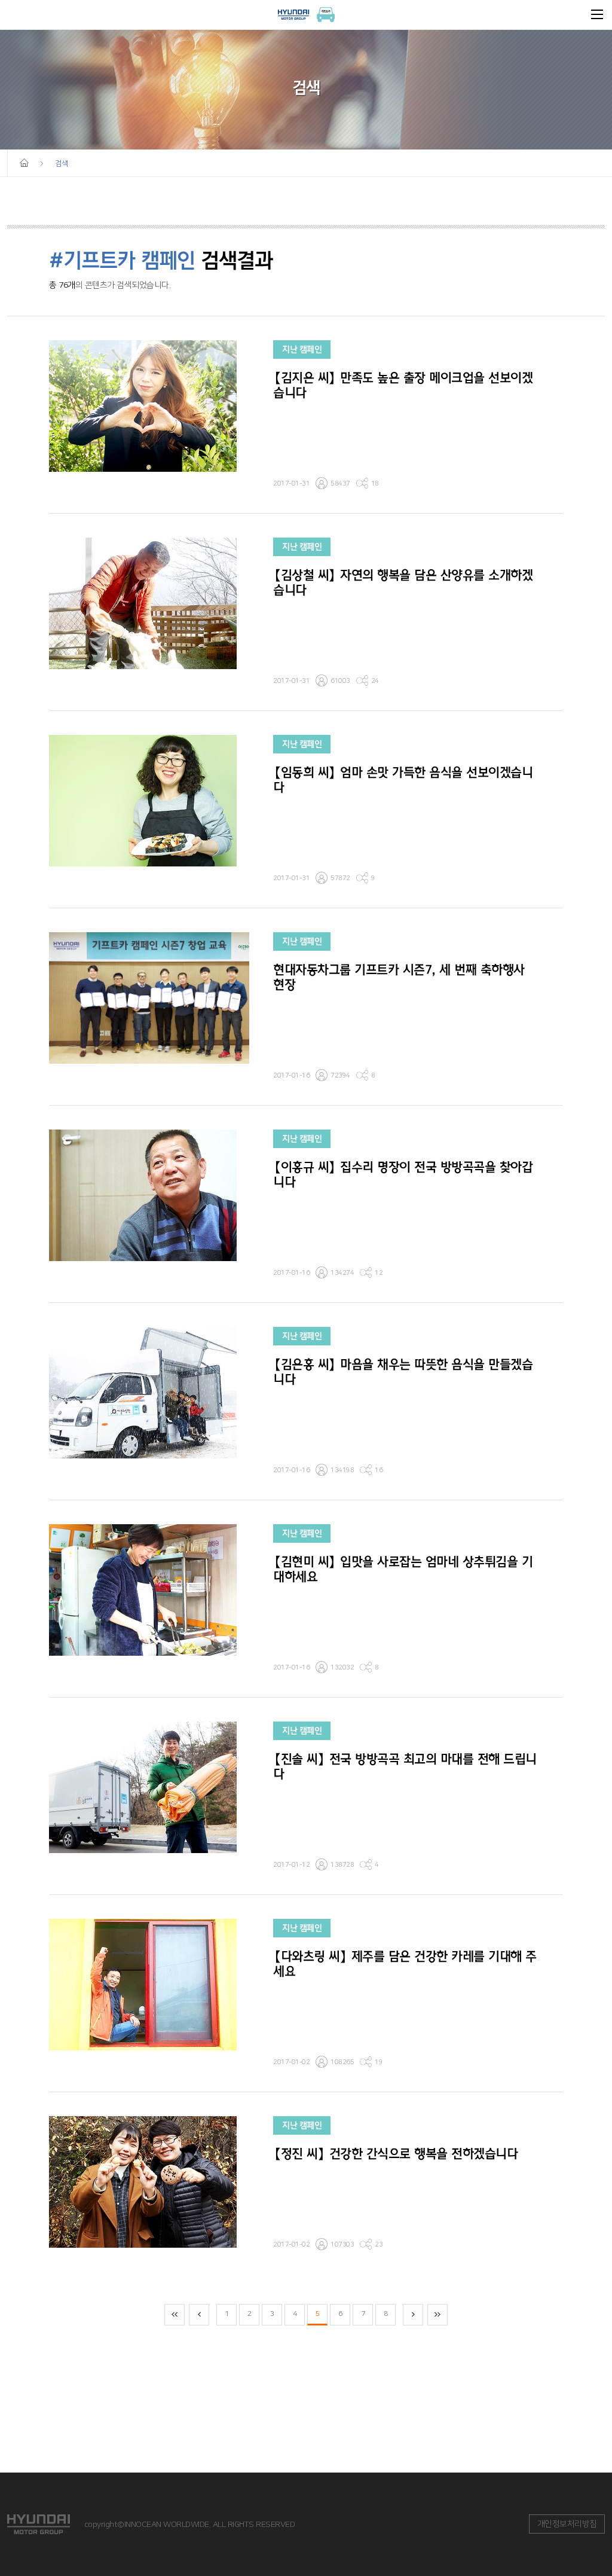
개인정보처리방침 (567, 2524)
